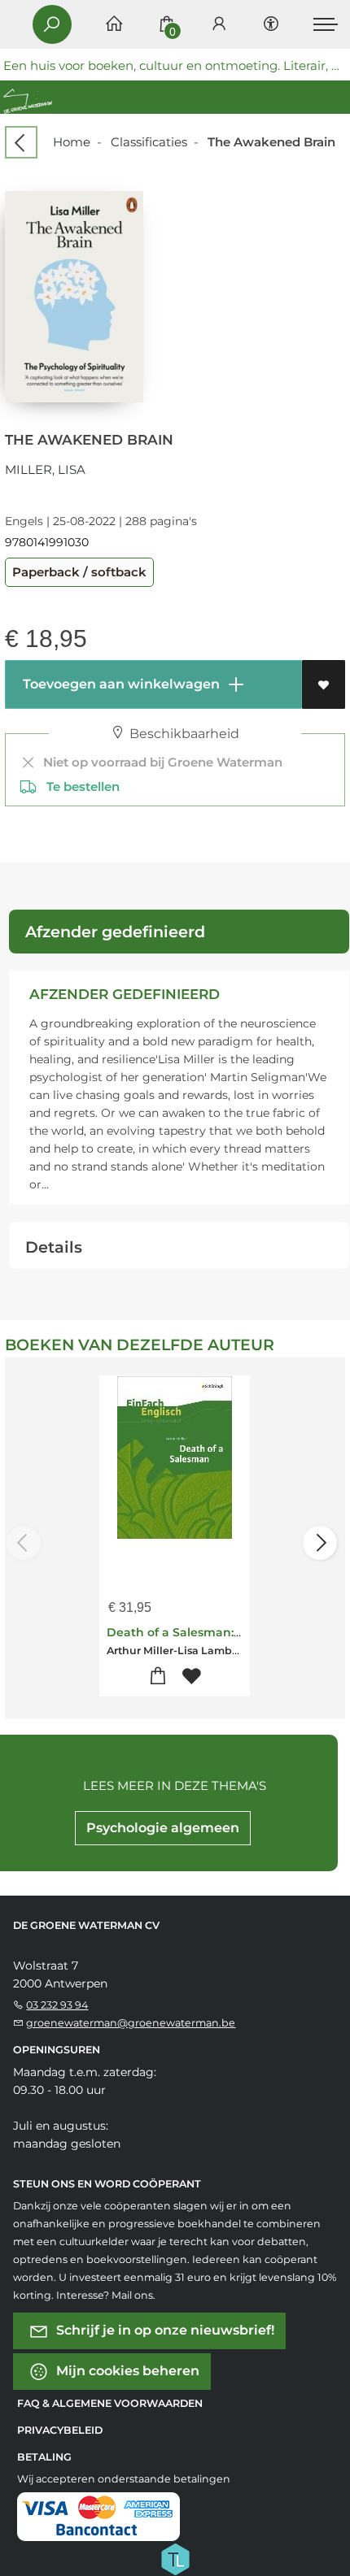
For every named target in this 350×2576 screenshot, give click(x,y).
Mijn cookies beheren (126, 2371)
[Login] (219, 25)
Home (72, 142)
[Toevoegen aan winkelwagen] (158, 1677)
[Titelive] (175, 2558)
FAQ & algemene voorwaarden (110, 2403)
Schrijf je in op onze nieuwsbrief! (164, 2330)
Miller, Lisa (45, 469)
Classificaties (149, 142)
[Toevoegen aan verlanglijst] (324, 684)
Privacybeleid (60, 2430)
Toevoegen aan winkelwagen (120, 684)
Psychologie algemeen (163, 1828)
